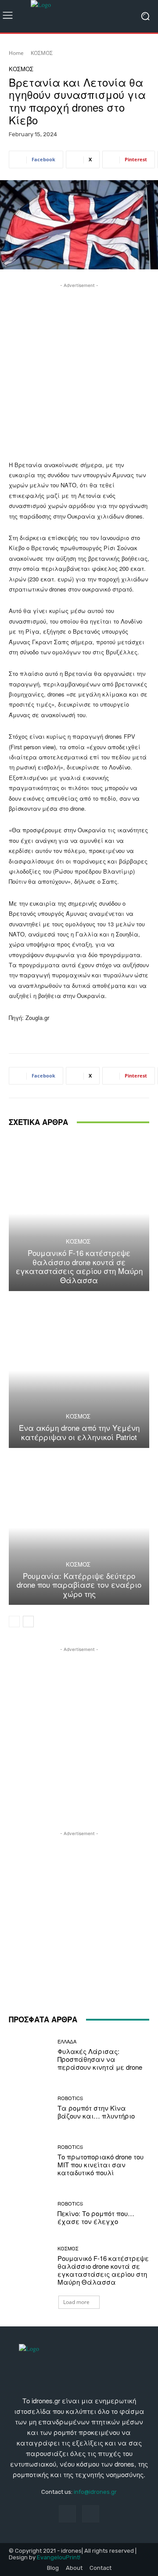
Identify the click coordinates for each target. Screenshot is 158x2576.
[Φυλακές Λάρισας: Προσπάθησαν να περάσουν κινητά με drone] (30, 2055)
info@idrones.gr (95, 2492)
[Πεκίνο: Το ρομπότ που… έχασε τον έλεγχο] (30, 2213)
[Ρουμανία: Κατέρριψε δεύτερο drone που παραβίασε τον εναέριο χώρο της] (79, 1527)
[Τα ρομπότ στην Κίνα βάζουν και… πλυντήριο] (30, 2108)
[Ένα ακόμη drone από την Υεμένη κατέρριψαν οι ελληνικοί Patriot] (79, 1371)
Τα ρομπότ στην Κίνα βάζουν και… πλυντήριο (96, 2112)
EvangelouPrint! (59, 2557)
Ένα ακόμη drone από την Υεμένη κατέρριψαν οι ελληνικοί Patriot (79, 1432)
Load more (76, 2302)
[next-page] (28, 1622)
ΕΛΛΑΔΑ (67, 2041)
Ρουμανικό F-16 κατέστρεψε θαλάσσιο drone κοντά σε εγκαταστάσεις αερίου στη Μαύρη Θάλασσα (79, 1266)
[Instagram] (91, 2514)
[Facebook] (67, 2514)
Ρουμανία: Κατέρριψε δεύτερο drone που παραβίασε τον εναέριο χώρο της (79, 1585)
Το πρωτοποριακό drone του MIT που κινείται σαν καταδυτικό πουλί (101, 2164)
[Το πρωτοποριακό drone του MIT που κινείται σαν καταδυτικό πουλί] (30, 2160)
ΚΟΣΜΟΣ (42, 53)
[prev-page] (14, 1622)
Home (16, 53)
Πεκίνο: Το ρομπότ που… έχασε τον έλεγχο (96, 2217)
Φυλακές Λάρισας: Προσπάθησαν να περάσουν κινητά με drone (100, 2059)
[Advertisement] (79, 369)
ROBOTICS (70, 2098)
